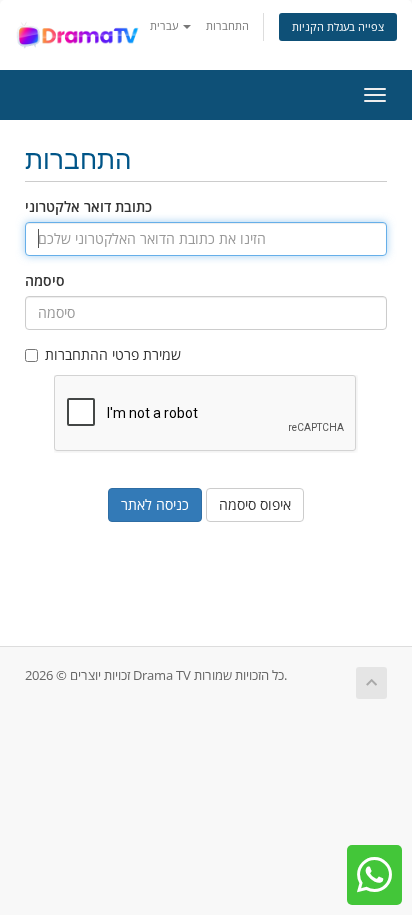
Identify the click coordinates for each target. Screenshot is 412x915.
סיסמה (45, 280)
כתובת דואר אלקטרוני (88, 206)
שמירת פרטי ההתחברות (113, 354)
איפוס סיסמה (255, 504)
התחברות (227, 25)
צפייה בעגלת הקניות (338, 26)
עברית (165, 25)
